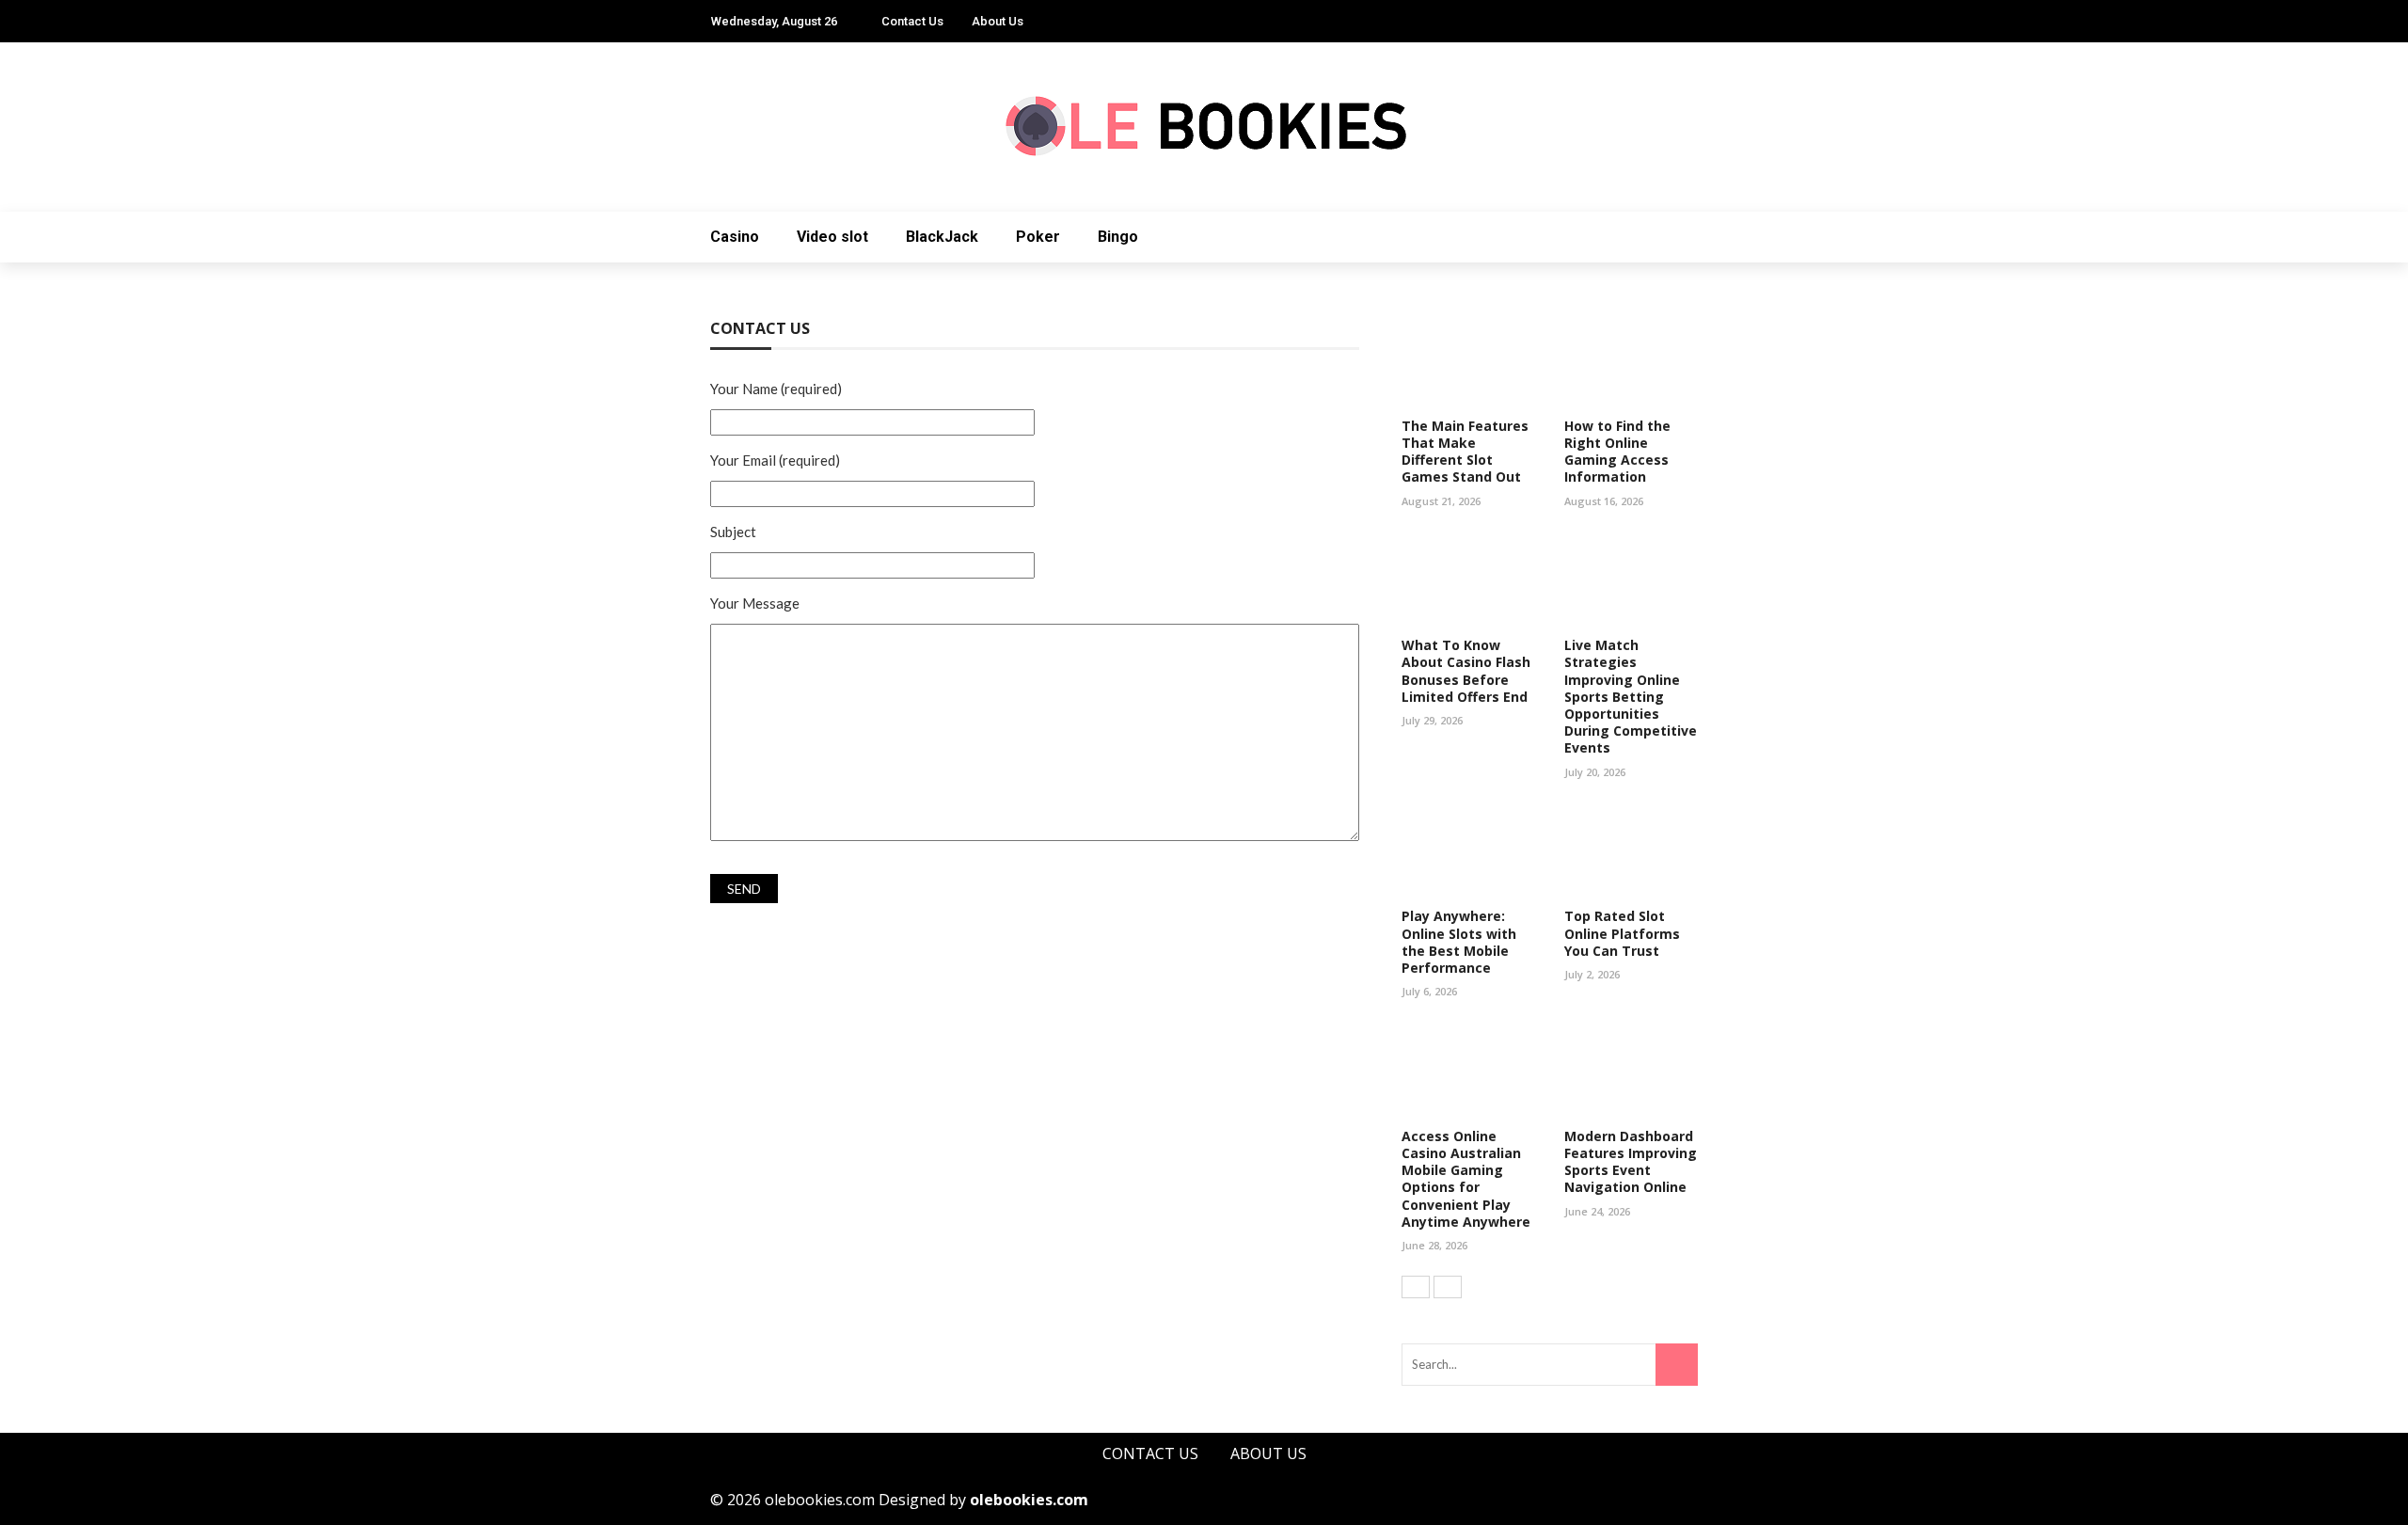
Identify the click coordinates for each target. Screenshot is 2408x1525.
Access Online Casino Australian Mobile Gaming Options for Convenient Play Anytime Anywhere (1466, 1179)
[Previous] (1416, 1287)
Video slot (832, 237)
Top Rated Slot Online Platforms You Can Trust (1622, 933)
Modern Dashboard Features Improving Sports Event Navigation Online (1631, 1162)
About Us (998, 21)
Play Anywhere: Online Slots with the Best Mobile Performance (1459, 942)
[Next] (1448, 1287)
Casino (735, 237)
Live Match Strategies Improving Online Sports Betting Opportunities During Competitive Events (1631, 696)
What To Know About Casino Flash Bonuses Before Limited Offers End (1466, 671)
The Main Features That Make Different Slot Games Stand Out (1465, 452)
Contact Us (912, 21)
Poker (1038, 237)
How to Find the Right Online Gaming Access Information (1617, 452)
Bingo (1118, 237)
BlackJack (942, 237)
